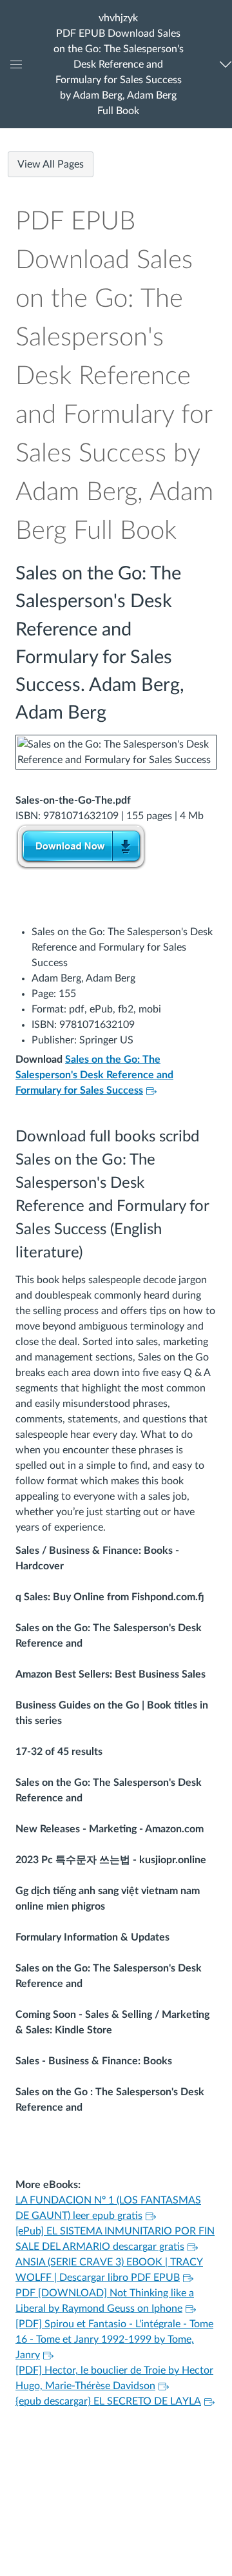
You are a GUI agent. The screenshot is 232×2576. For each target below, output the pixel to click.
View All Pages (51, 164)
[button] (119, 64)
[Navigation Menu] (223, 64)
